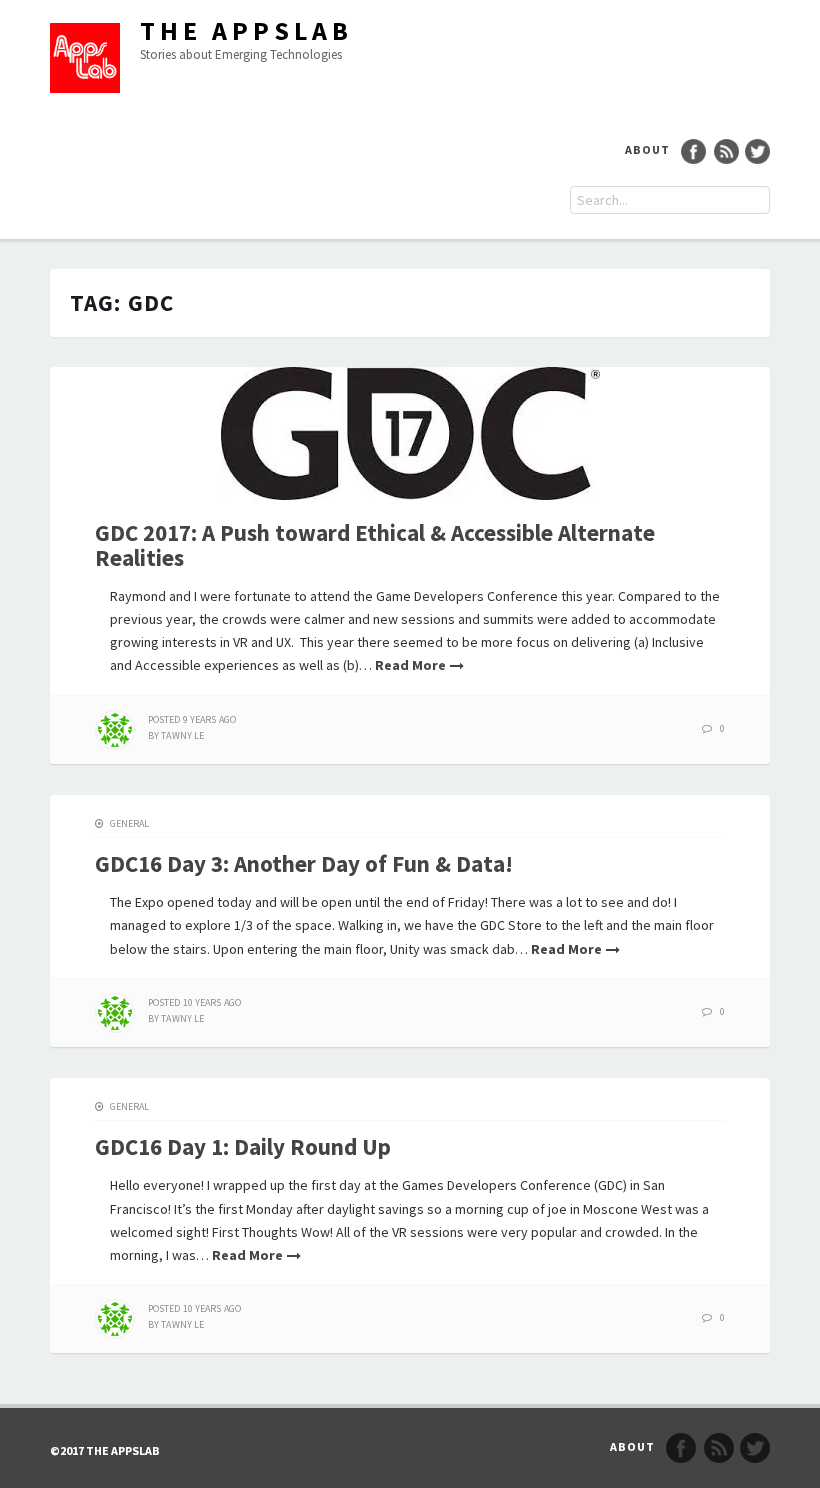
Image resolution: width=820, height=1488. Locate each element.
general (129, 823)
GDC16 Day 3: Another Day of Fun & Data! (304, 863)
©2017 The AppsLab (105, 1450)
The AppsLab (246, 30)
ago (192, 719)
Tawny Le (182, 735)
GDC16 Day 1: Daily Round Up (243, 1146)
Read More (410, 665)
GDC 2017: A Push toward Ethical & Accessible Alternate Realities (375, 545)
